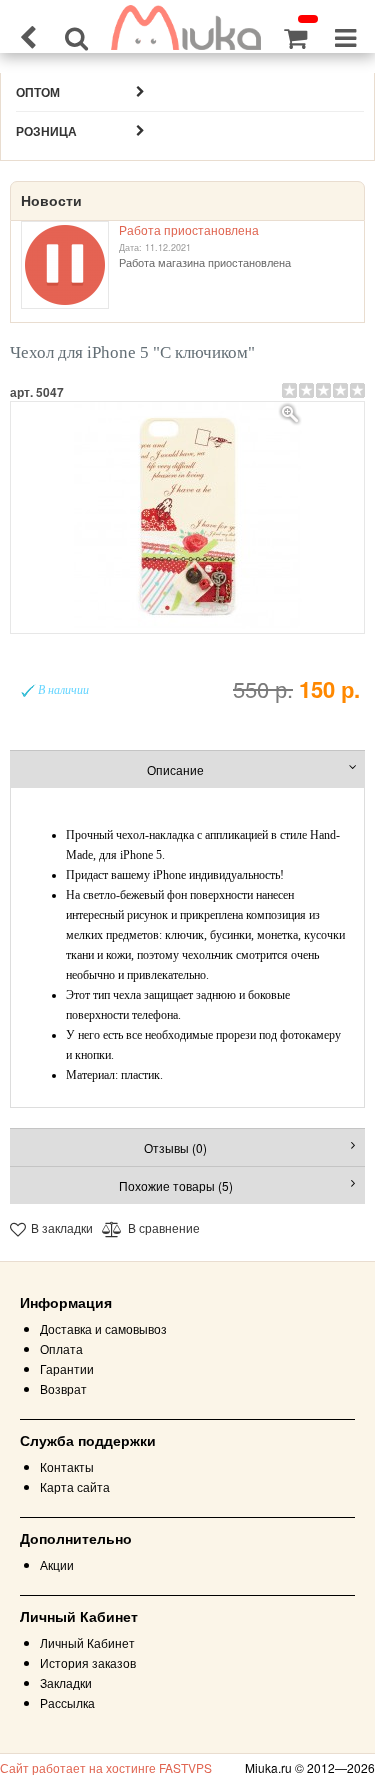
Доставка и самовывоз (103, 1328)
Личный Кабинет (87, 1642)
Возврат (63, 1388)
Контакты (67, 1466)
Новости (51, 201)
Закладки (66, 1682)
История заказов (88, 1662)
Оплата (61, 1348)
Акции (57, 1564)
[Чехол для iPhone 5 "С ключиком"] (188, 517)
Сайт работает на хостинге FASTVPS (106, 1767)
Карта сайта (75, 1486)
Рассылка (67, 1702)
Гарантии (67, 1368)
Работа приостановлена (189, 229)
